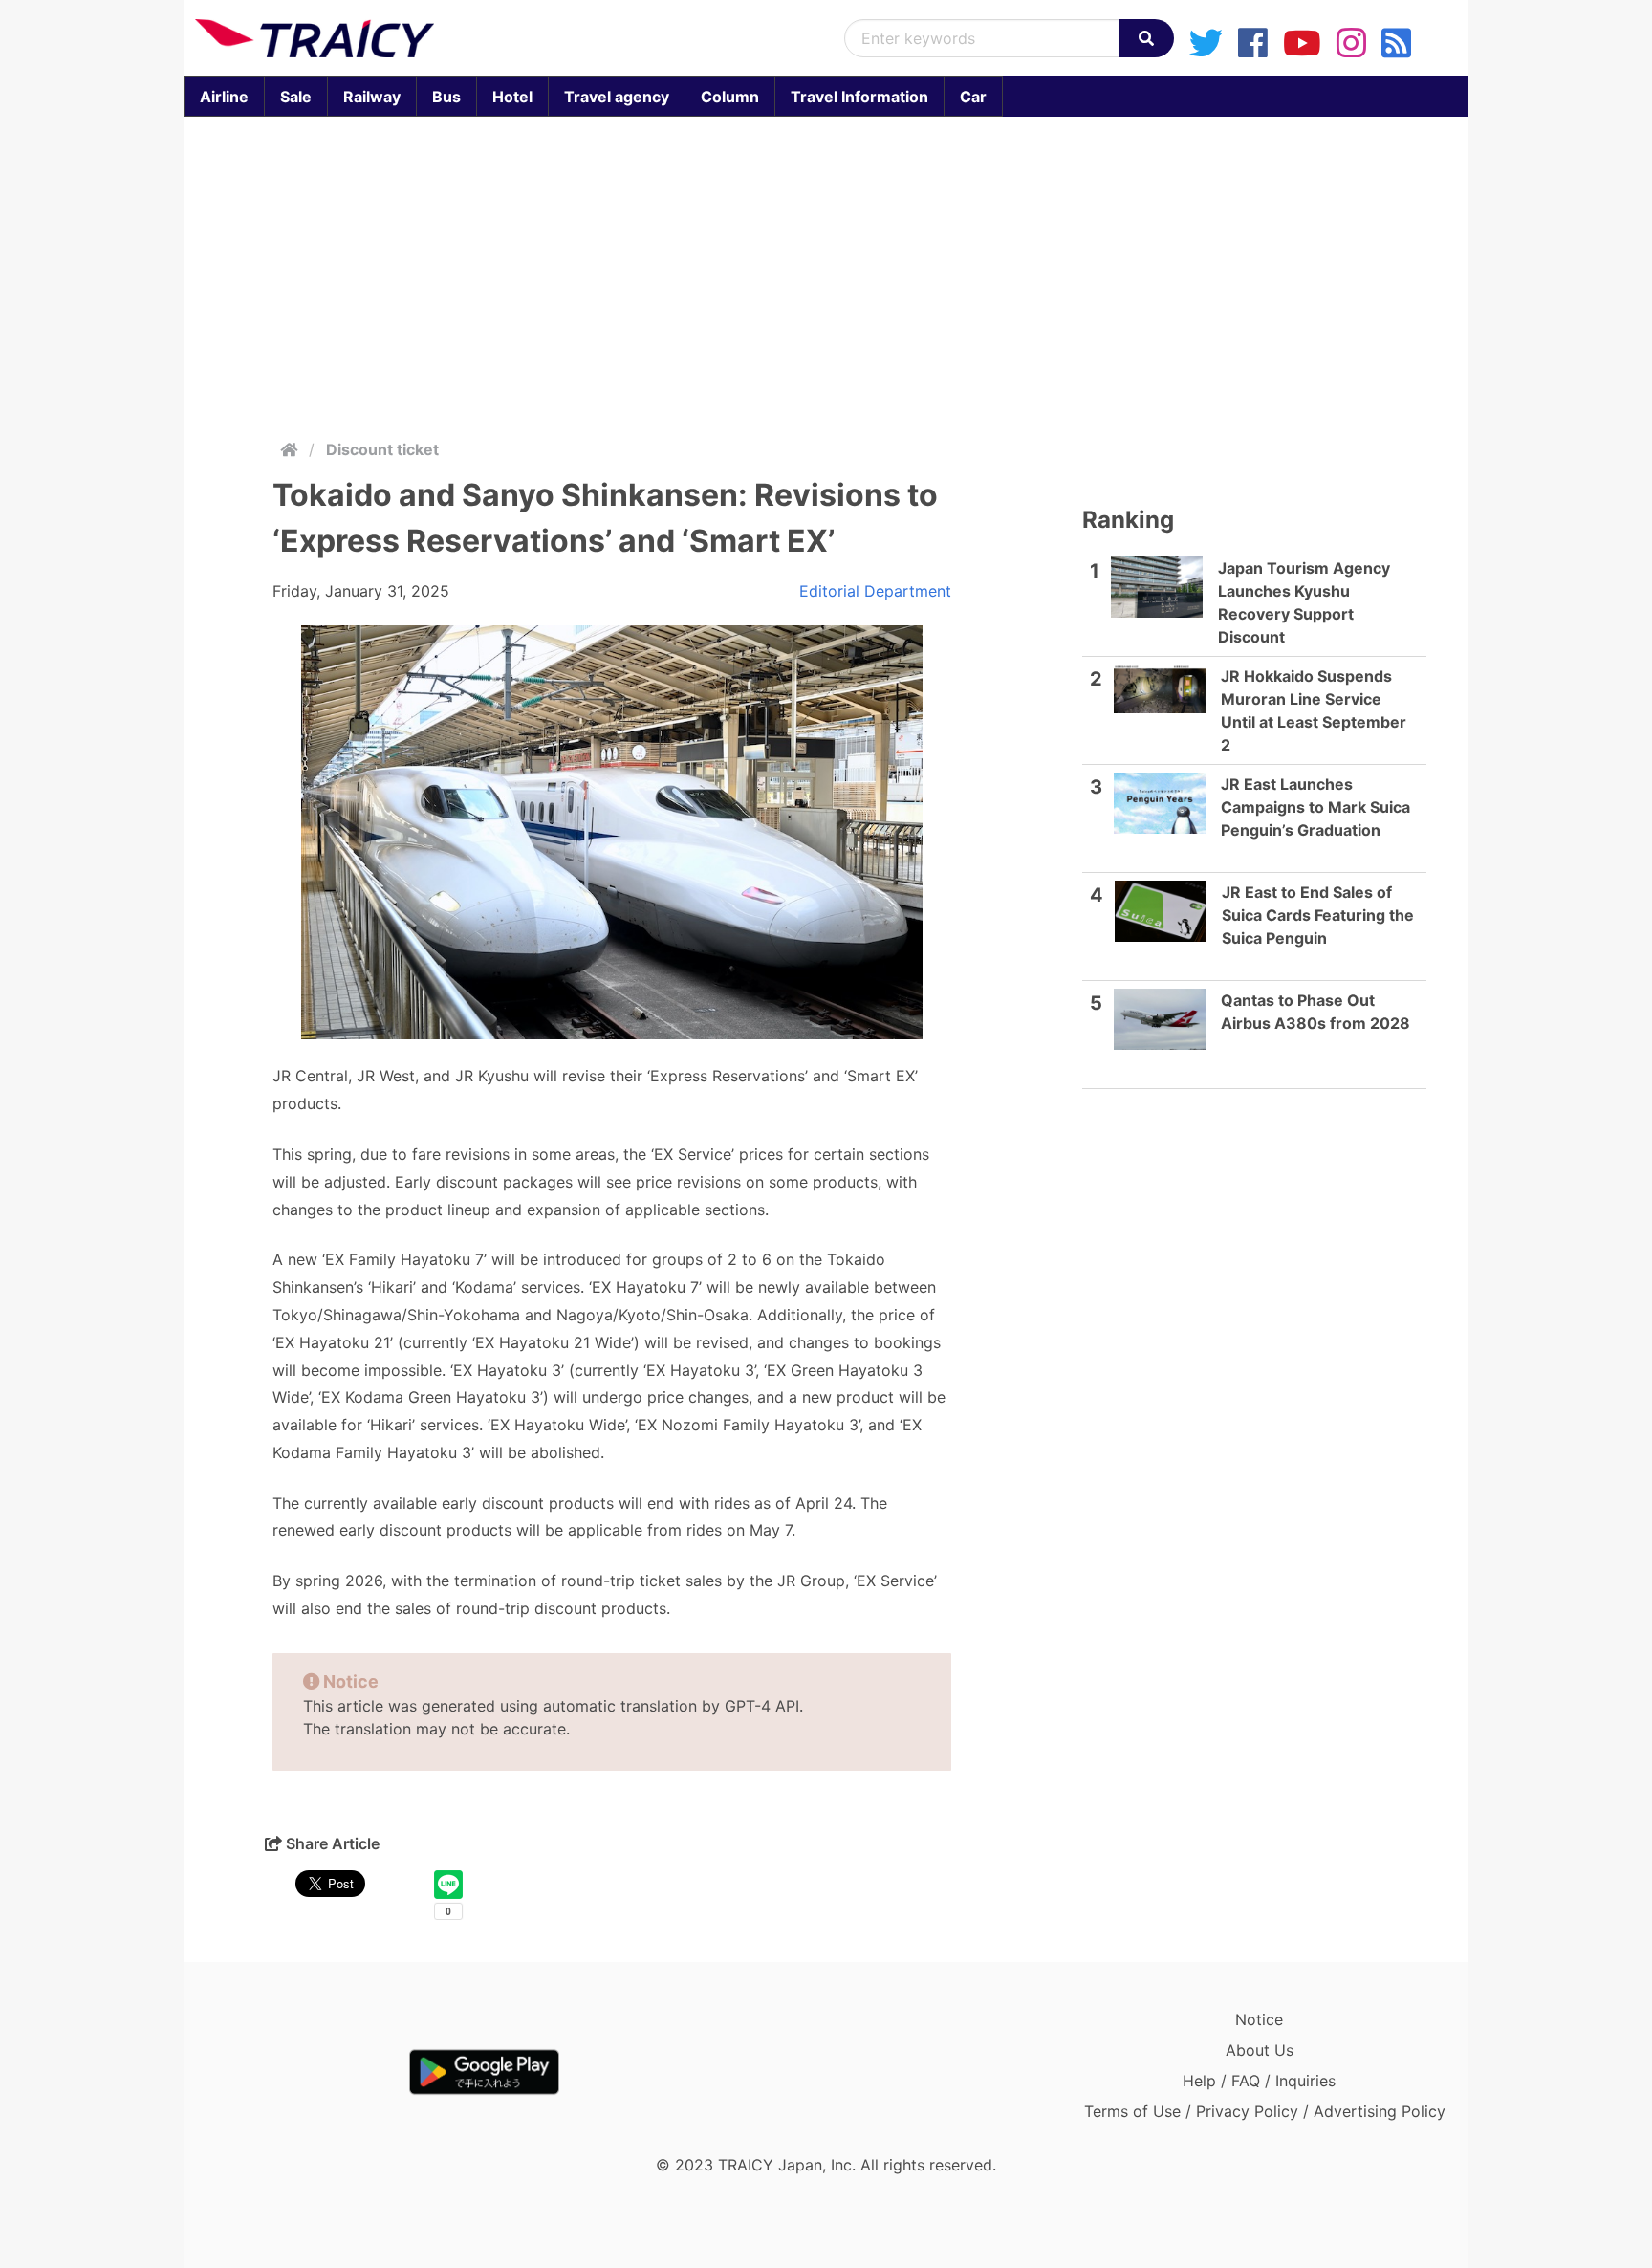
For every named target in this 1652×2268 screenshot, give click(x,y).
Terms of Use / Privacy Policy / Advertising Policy (1265, 2111)
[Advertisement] (826, 273)
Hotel (512, 97)
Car (973, 97)
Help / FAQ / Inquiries (1259, 2081)
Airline (224, 97)
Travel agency (617, 97)
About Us (1260, 2050)
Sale (296, 97)
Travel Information (859, 97)
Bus (446, 97)
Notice (1259, 2019)
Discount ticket (382, 449)
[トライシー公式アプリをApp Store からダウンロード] (306, 2072)
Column (730, 97)
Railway (372, 97)
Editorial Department (875, 591)
